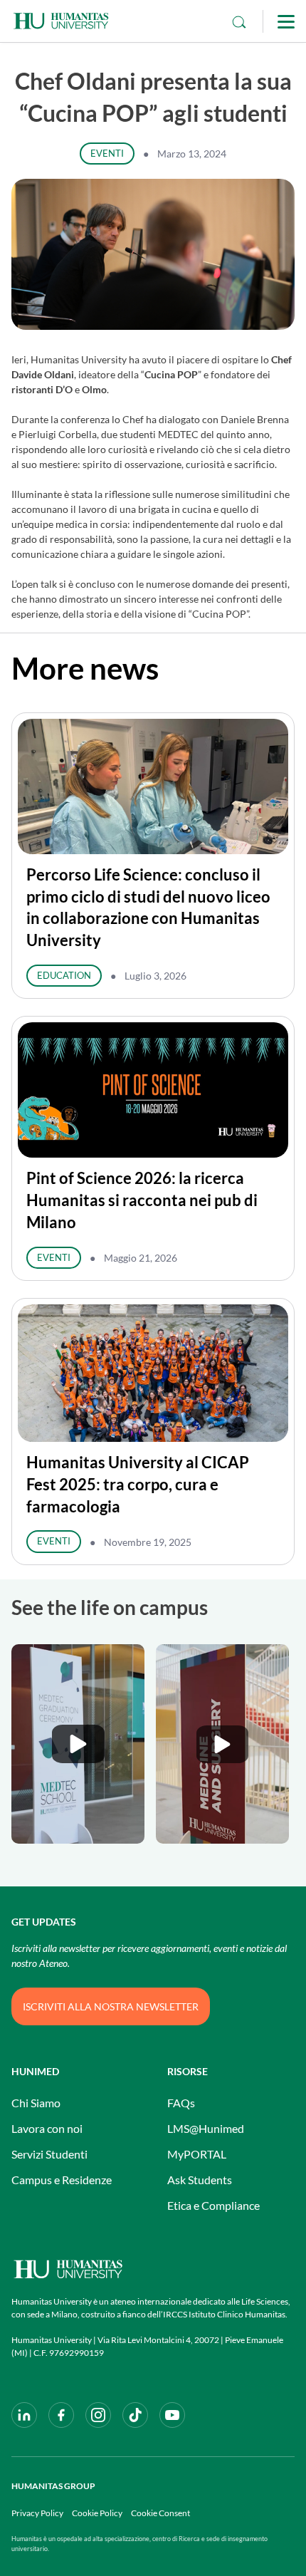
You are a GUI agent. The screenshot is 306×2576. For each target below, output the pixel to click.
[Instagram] (98, 2415)
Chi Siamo (36, 2103)
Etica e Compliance (213, 2205)
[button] (78, 1744)
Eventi (107, 153)
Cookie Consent (160, 2513)
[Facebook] (61, 2415)
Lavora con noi (47, 2128)
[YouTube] (172, 2415)
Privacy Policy (37, 2513)
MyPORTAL (197, 2154)
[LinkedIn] (24, 2415)
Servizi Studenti (49, 2154)
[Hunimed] (153, 2269)
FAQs (181, 2103)
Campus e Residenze (62, 2180)
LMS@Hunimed (206, 2128)
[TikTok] (135, 2415)
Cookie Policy (97, 2513)
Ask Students (200, 2180)
